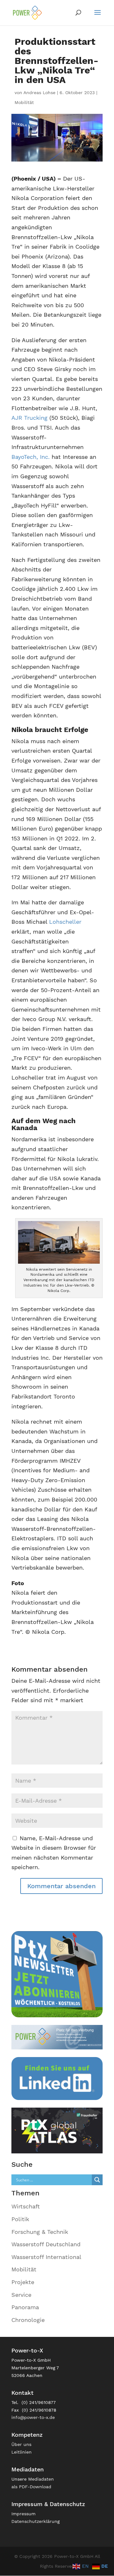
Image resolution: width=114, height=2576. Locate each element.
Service (21, 2295)
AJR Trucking (29, 418)
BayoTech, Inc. (31, 457)
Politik (20, 2219)
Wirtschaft (26, 2206)
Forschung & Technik (40, 2232)
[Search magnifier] (97, 2180)
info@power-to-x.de (33, 2417)
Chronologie (28, 2320)
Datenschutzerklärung (35, 2521)
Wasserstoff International (46, 2257)
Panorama (25, 2307)
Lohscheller (65, 922)
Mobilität (24, 102)
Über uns (21, 2444)
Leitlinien (22, 2452)
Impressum (23, 2514)
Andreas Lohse (39, 93)
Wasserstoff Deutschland (46, 2244)
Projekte (23, 2282)
